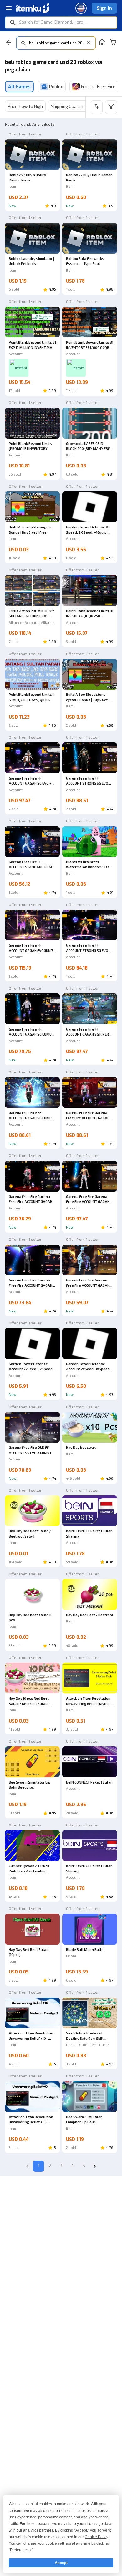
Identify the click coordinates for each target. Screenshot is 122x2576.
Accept (61, 2563)
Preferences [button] (20, 2550)
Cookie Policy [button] (96, 2537)
